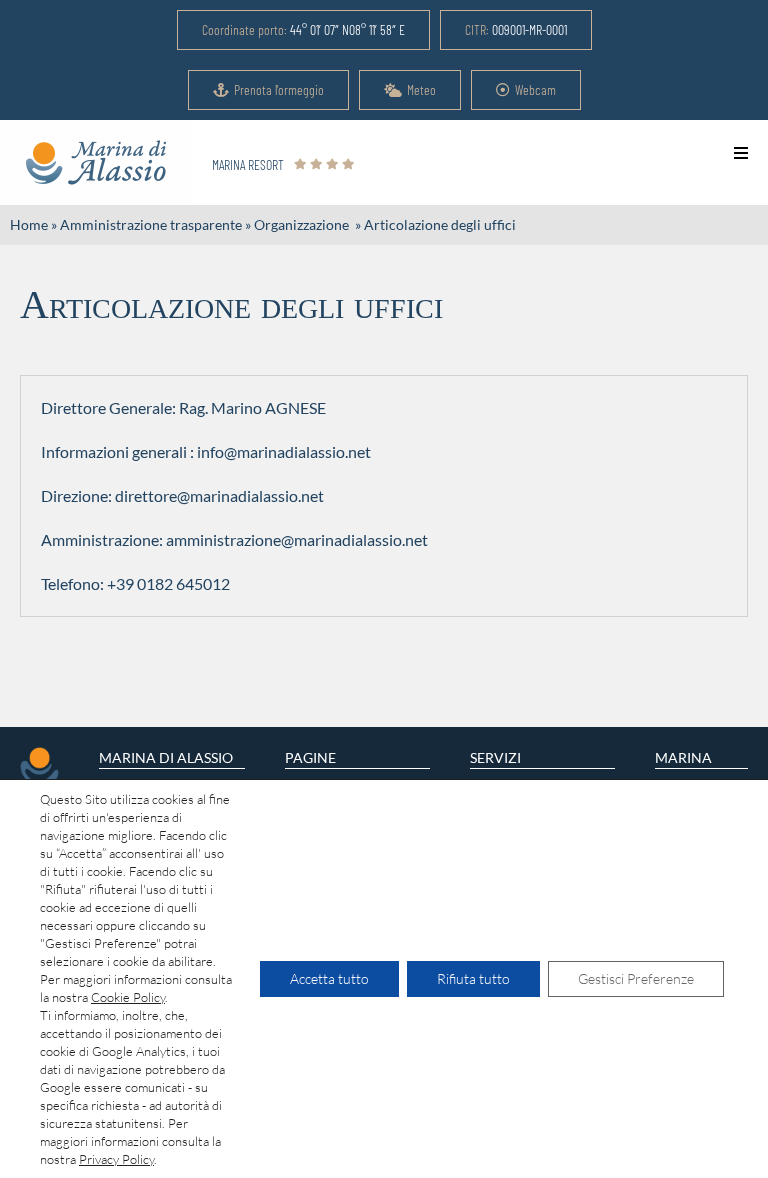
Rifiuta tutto (473, 978)
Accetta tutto (329, 978)
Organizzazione (303, 225)
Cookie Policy (128, 997)
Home (29, 225)
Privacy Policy (116, 1159)
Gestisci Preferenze (636, 978)
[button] (303, 30)
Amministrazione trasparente (151, 225)
